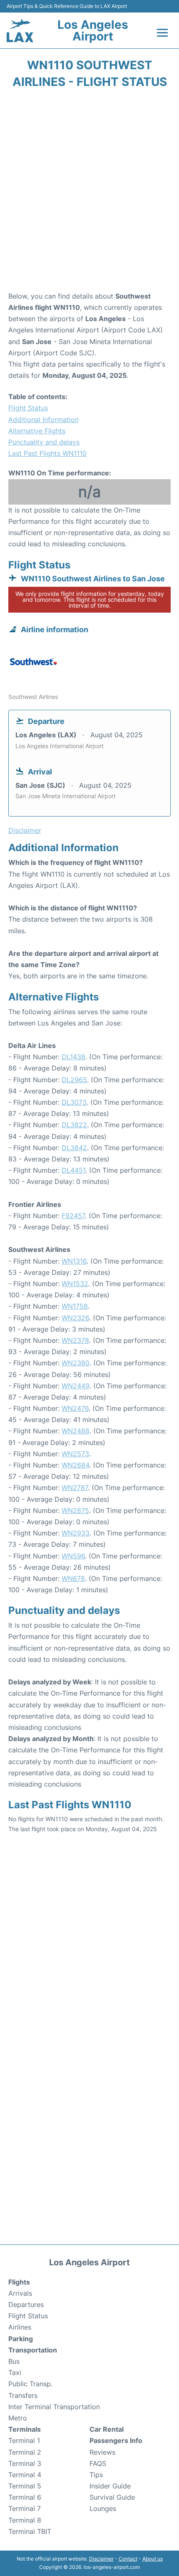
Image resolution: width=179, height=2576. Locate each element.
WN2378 (75, 1340)
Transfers (23, 2395)
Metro (18, 2418)
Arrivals (20, 2293)
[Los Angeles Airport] (20, 31)
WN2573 (75, 1454)
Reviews (102, 2452)
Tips (96, 2475)
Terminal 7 (25, 2508)
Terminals (25, 2429)
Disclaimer (101, 2559)
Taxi (15, 2372)
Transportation (33, 2350)
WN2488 (76, 1431)
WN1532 (75, 1284)
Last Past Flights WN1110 (47, 453)
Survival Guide (112, 2497)
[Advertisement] (89, 193)
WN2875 (75, 1510)
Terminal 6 (25, 2497)
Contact (128, 2559)
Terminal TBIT (30, 2531)
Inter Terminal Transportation (54, 2407)
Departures (26, 2305)
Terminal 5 (25, 2486)
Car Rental (107, 2429)
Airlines (20, 2327)
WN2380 (76, 1363)
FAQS (98, 2463)
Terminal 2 (25, 2452)
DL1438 (73, 1057)
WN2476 (75, 1408)
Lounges (103, 2508)
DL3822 (74, 1125)
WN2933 (76, 1533)
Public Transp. (30, 2384)
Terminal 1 (24, 2440)
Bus (14, 2361)
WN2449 (76, 1386)
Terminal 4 (25, 2475)
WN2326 (75, 1318)
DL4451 (73, 1170)
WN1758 (75, 1306)
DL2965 (74, 1080)
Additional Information (44, 420)
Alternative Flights (37, 431)
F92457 (73, 1216)
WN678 (73, 1578)
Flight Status (28, 408)
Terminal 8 (25, 2520)
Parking (21, 2339)
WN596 (73, 1556)
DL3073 (74, 1102)
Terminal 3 (25, 2463)
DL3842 (74, 1148)
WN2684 (75, 1465)
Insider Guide (110, 2486)
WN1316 (74, 1261)
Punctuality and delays (44, 442)
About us (153, 2559)
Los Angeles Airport (93, 30)
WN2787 (75, 1488)
